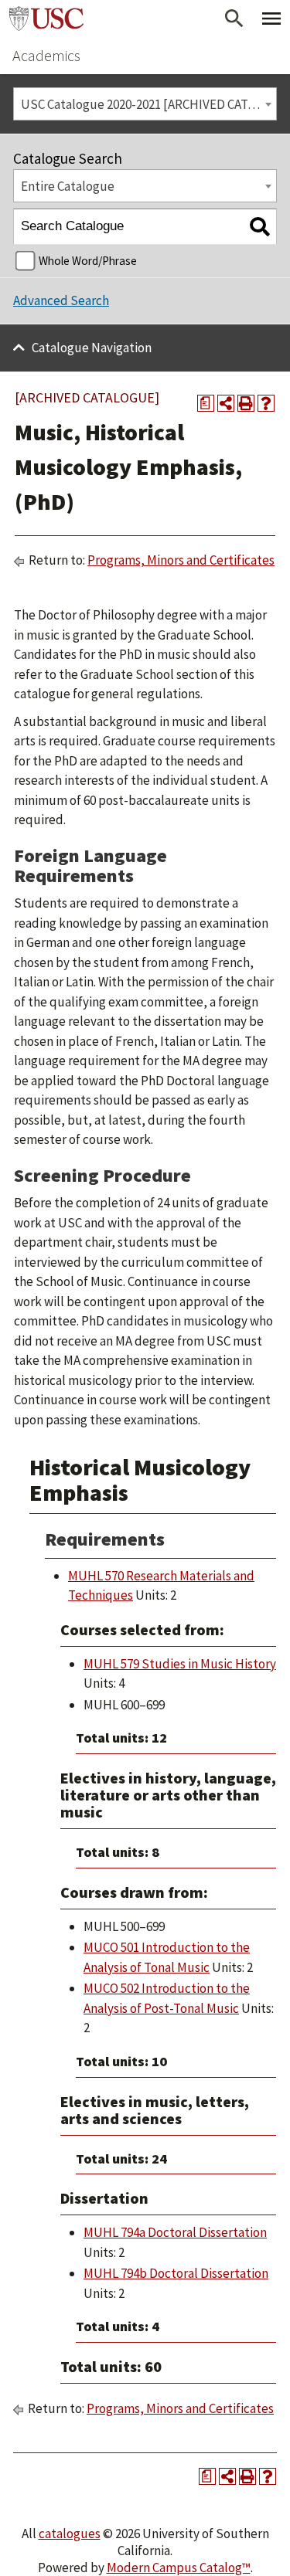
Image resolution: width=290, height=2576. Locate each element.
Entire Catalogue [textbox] (68, 186)
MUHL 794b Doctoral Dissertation (176, 2273)
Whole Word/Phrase (88, 261)
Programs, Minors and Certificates (181, 560)
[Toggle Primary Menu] (271, 19)
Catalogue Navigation (92, 348)
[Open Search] (234, 19)
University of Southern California (46, 19)
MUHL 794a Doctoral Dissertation (175, 2232)
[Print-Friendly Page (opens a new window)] (246, 403)
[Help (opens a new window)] (266, 403)
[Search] (259, 227)
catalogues (70, 2534)
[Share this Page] (226, 403)
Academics (46, 55)
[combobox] (145, 104)
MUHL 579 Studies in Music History (180, 1664)
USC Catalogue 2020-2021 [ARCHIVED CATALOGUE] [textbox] (148, 104)
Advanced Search (61, 300)
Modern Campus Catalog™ (179, 2568)
